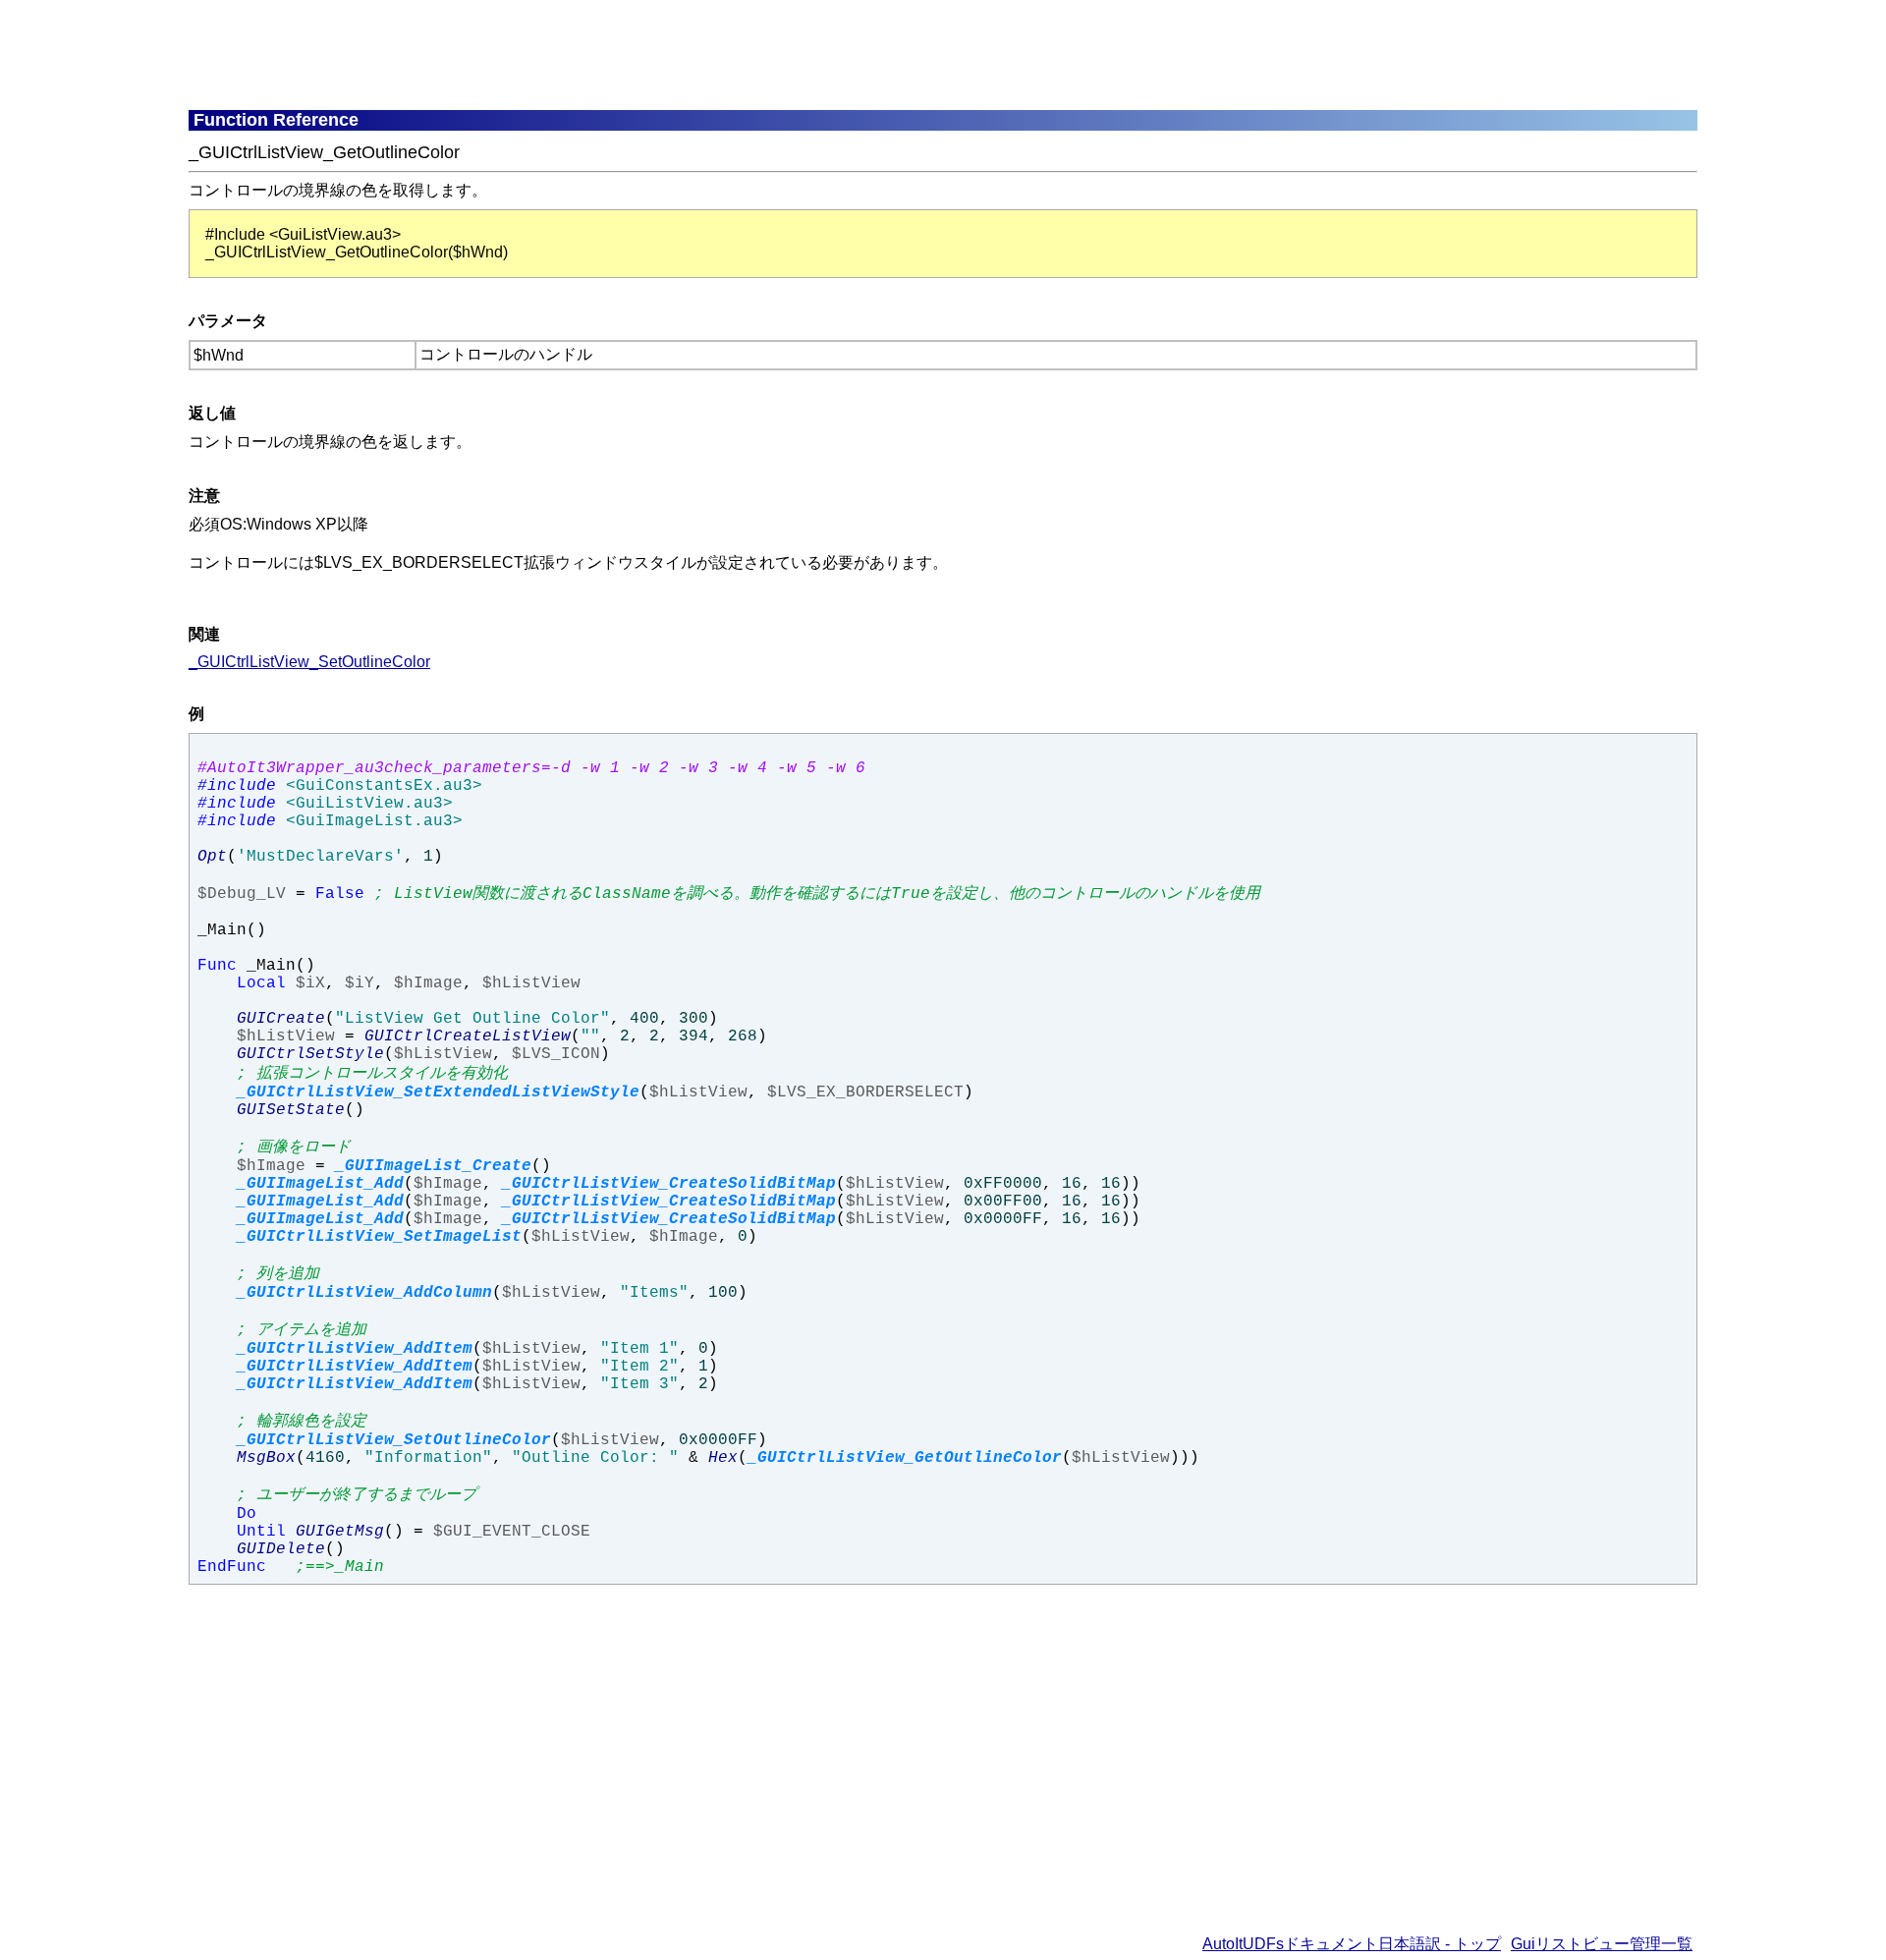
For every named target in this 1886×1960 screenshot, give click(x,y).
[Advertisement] (665, 54)
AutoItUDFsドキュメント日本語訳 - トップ (1352, 1944)
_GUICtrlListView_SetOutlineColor (309, 662)
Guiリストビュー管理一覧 (1602, 1944)
